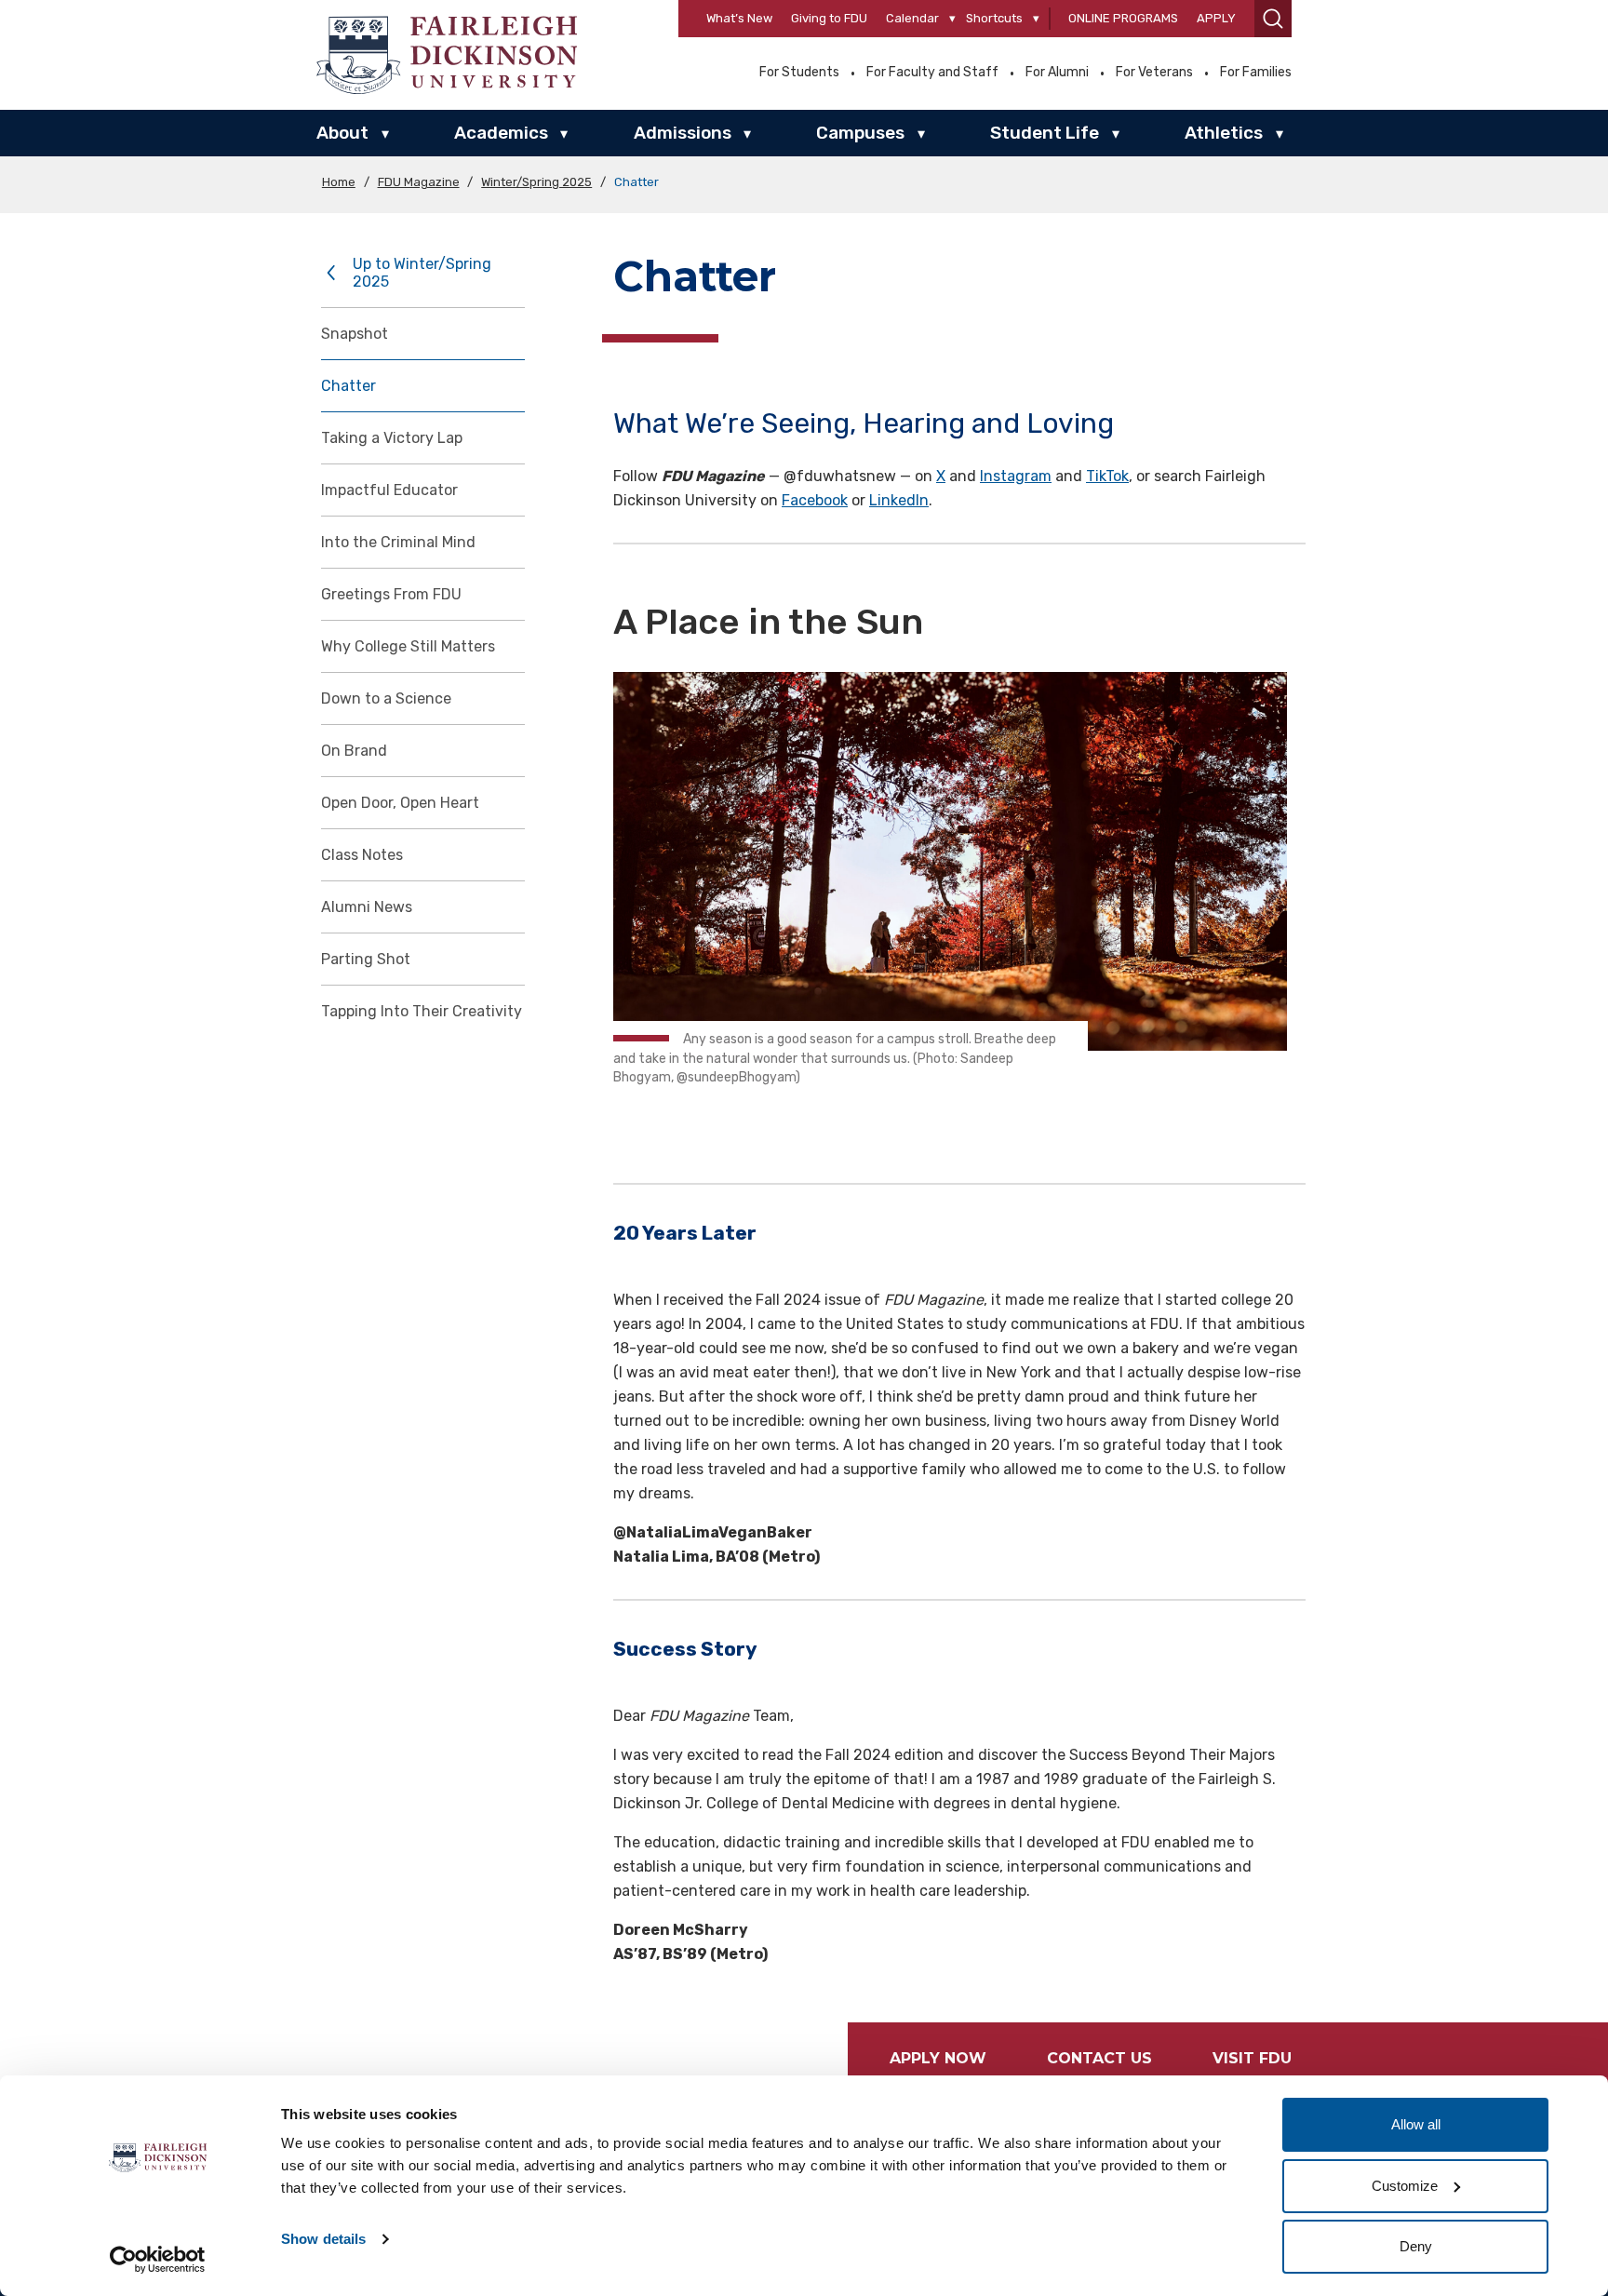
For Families (1256, 73)
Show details (323, 2239)
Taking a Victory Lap (392, 438)
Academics (501, 133)
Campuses (860, 133)
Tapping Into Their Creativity (422, 1011)
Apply (1216, 18)
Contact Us (1099, 2058)
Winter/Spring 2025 (536, 182)
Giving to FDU (829, 18)
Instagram (1016, 476)
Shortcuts (994, 18)
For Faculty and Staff (932, 73)
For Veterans (1154, 73)
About (342, 133)
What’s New (739, 18)
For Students (799, 73)
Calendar (912, 18)
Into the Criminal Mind (398, 542)
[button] (1273, 19)
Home (339, 182)
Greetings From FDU (391, 594)
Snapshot (355, 334)
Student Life (1045, 133)
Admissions (683, 133)
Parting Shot (366, 959)
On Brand (354, 751)
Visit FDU (1252, 2058)
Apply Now (938, 2058)
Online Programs (1123, 18)
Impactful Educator (389, 490)
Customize (1405, 2186)
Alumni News (367, 907)
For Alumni (1057, 73)
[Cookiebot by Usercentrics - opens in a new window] (158, 2260)
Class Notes (362, 855)
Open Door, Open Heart (400, 803)
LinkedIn (899, 500)
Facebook (815, 500)
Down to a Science (386, 698)
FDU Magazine (419, 182)
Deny (1416, 2246)
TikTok (1107, 476)
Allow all (1416, 2124)
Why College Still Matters (408, 646)
